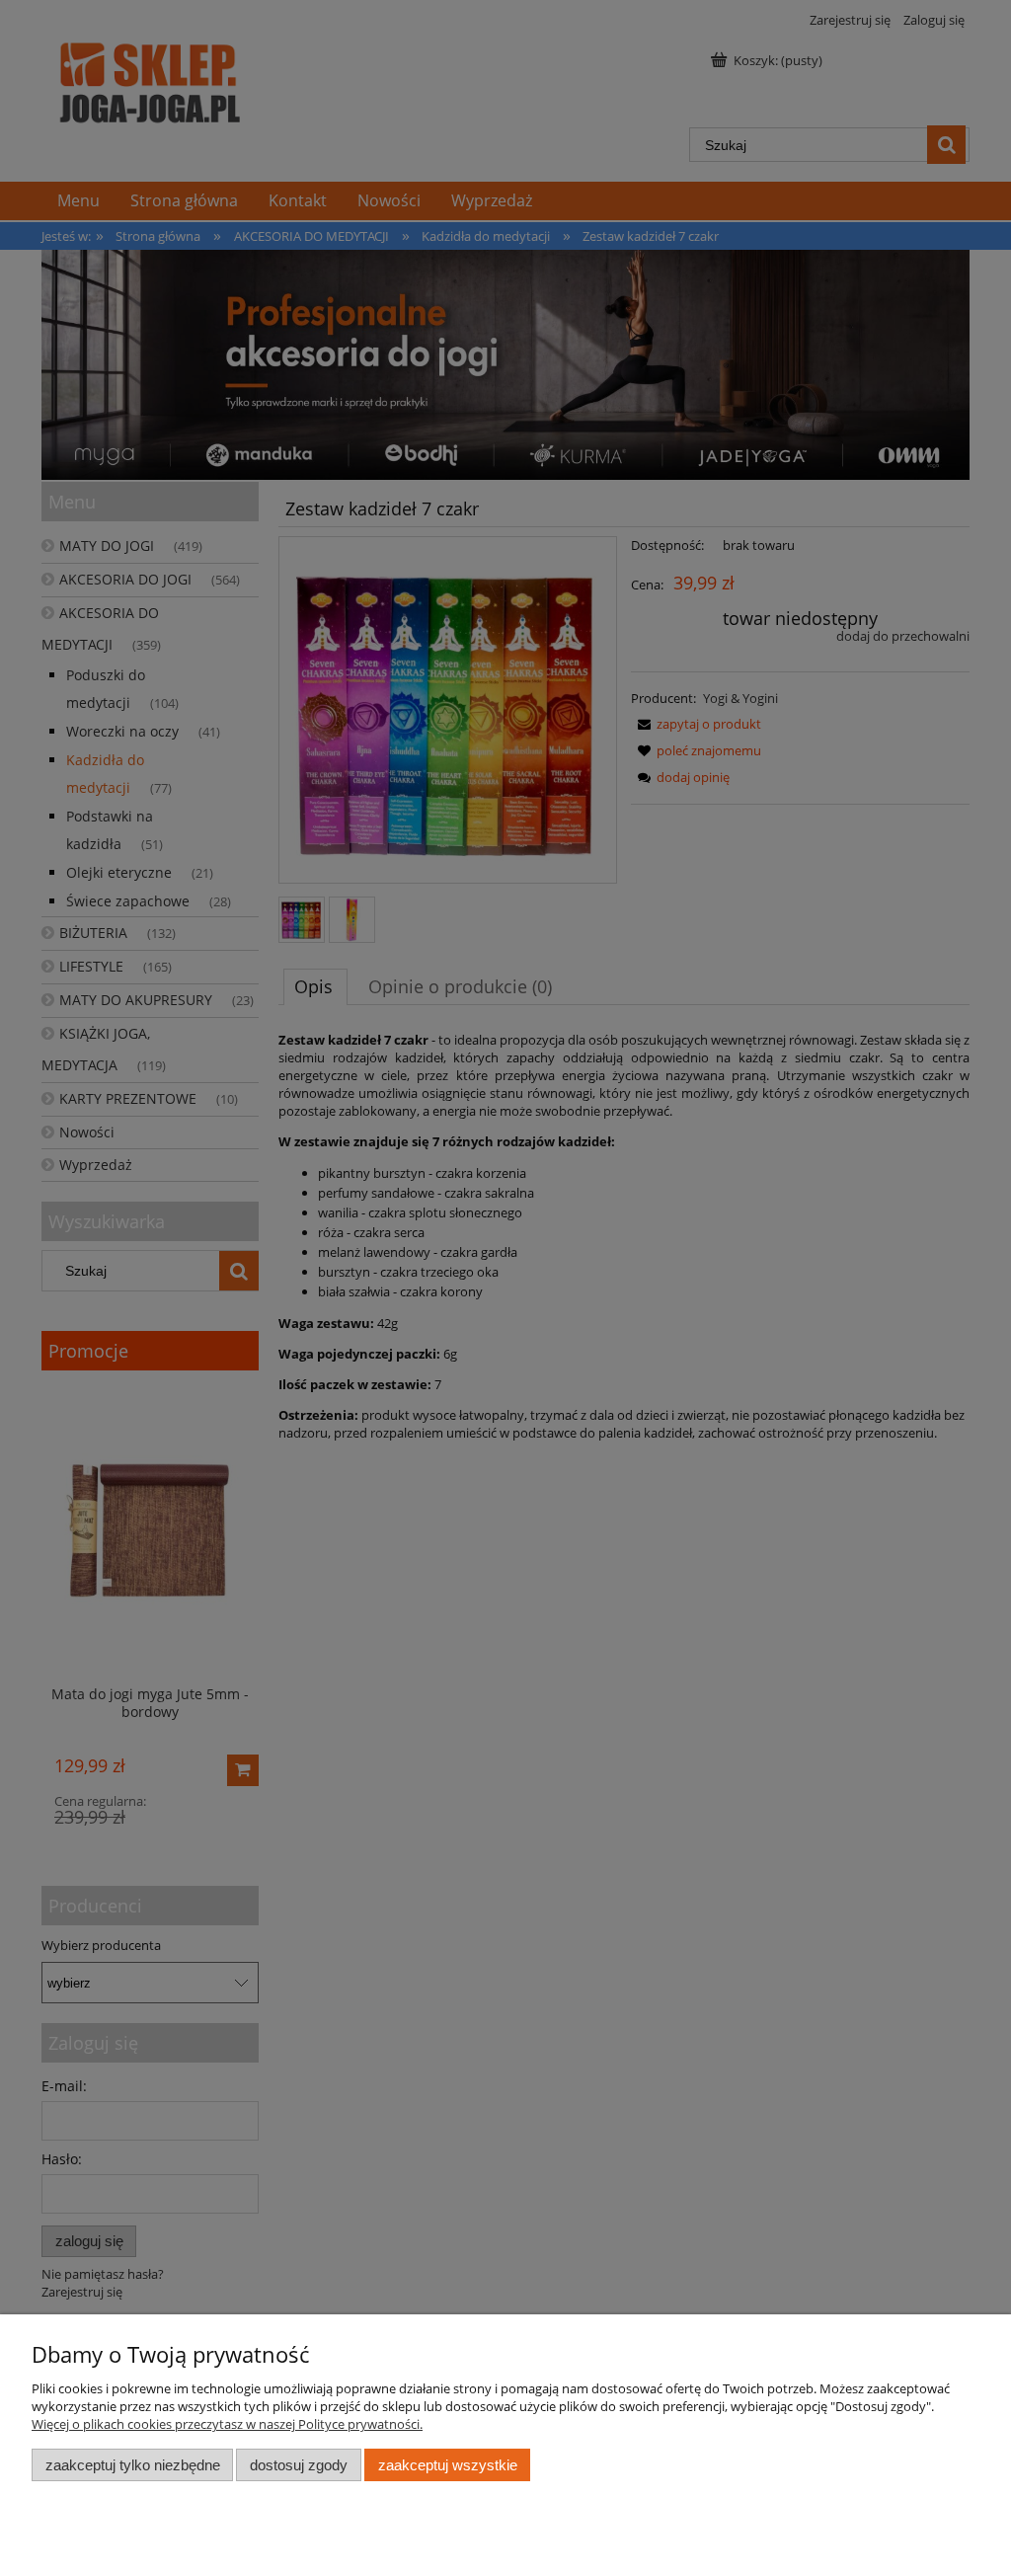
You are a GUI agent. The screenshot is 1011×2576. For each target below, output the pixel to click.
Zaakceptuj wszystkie (448, 2465)
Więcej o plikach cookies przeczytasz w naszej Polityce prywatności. (227, 2424)
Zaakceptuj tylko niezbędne (133, 2465)
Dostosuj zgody (299, 2465)
